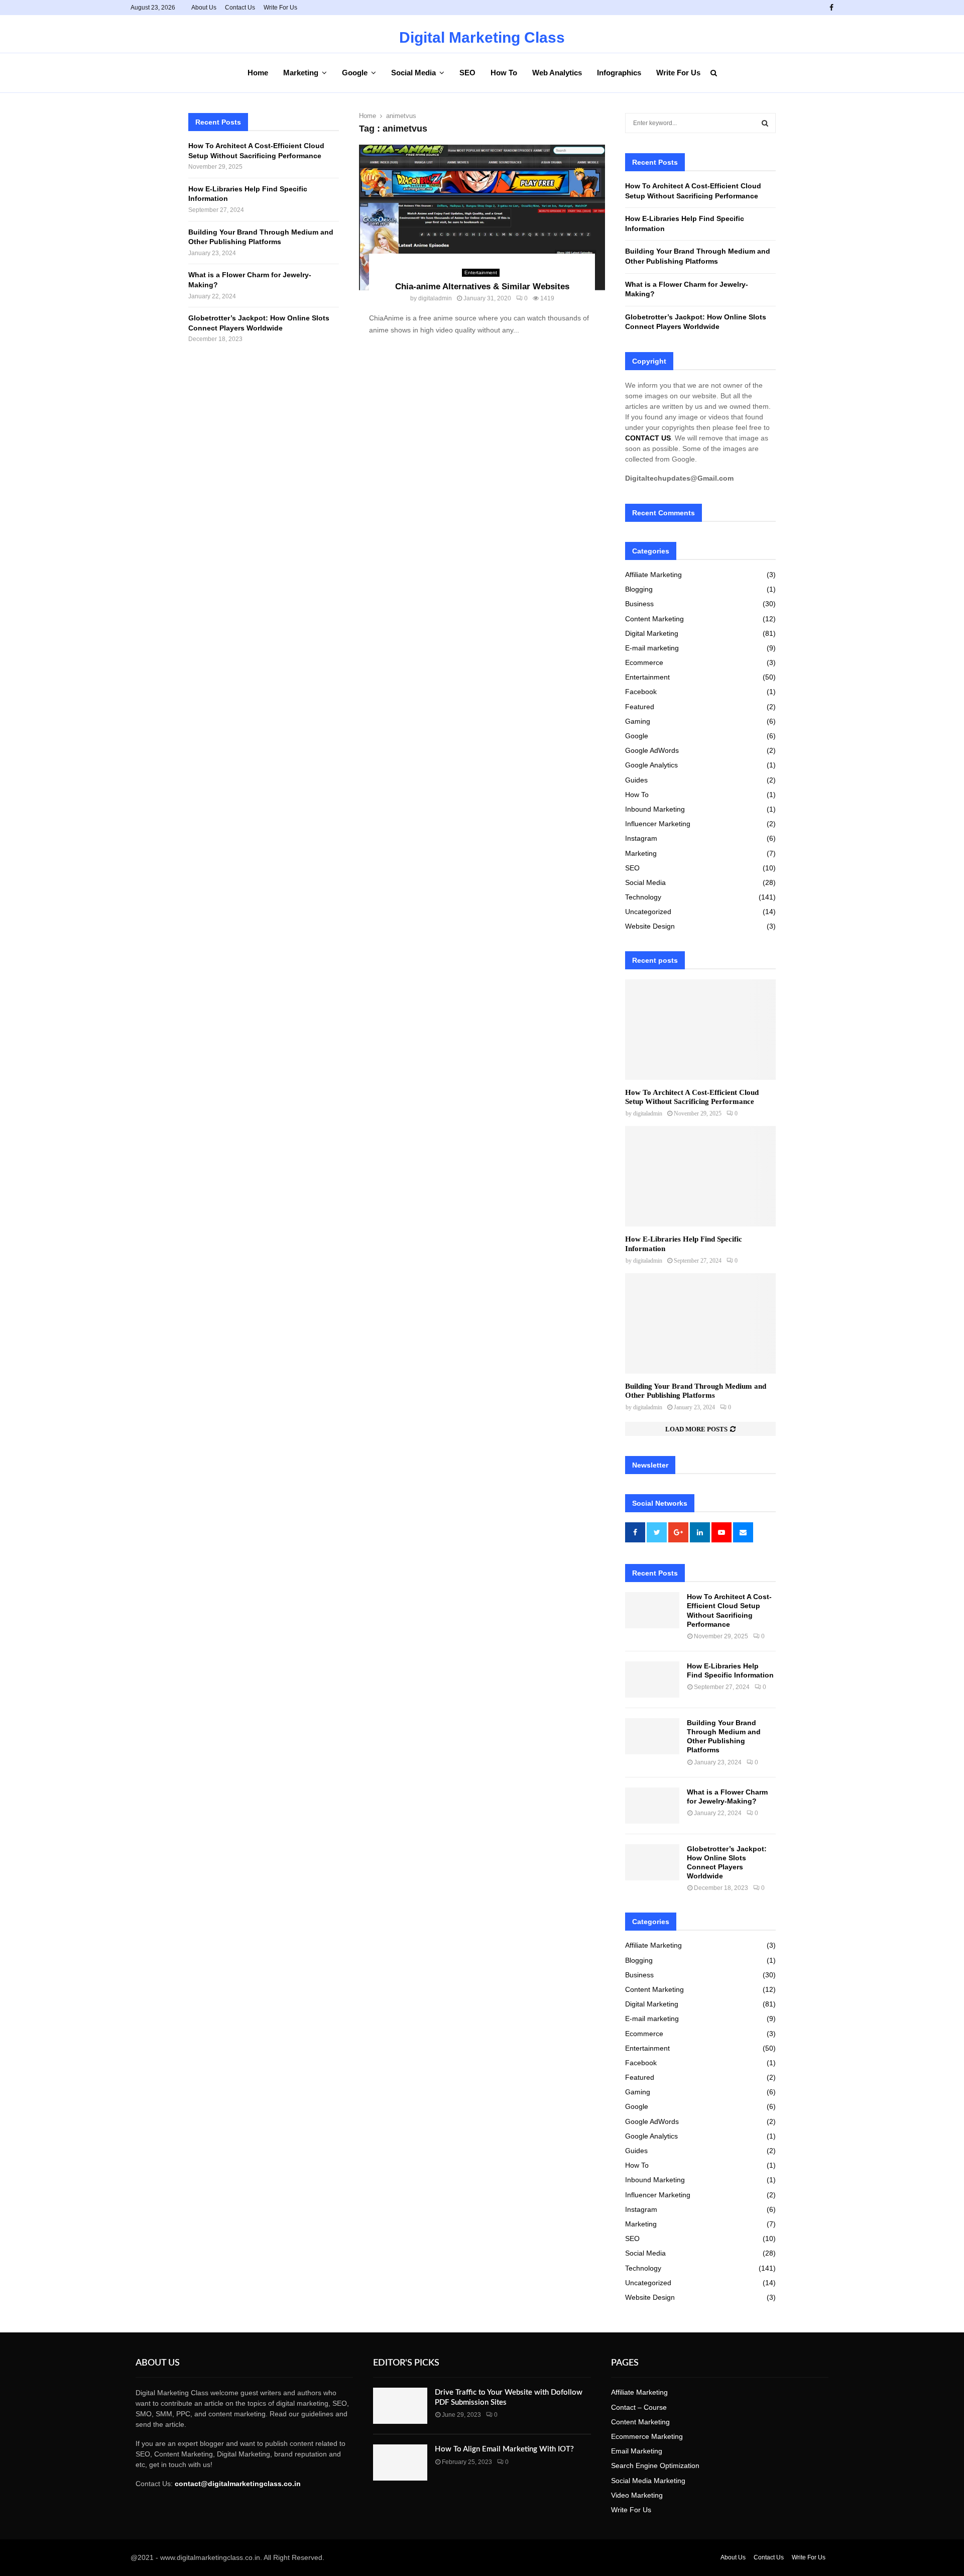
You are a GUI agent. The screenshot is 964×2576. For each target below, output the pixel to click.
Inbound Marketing (655, 809)
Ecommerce (644, 662)
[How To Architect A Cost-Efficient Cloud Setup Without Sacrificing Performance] (700, 1030)
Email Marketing (637, 2451)
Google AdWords (652, 750)
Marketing (301, 73)
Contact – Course (639, 2407)
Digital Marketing (652, 633)
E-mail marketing (652, 648)
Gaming (638, 721)
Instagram (641, 838)
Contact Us (240, 8)
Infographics (619, 73)
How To (504, 73)
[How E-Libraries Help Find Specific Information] (700, 1176)
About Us (204, 8)
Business (639, 604)
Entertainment (481, 272)
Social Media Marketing (648, 2481)
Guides (636, 780)
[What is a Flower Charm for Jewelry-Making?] (652, 1806)
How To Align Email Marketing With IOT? (504, 2449)
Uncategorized (648, 912)
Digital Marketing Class (482, 38)
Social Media (413, 73)
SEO (467, 73)
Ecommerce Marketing (647, 2436)
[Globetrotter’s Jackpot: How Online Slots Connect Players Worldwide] (652, 1862)
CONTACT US (648, 438)
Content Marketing (654, 619)
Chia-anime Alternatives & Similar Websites (482, 287)
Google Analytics (651, 765)
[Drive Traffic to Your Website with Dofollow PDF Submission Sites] (400, 2406)
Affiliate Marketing (653, 575)
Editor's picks (406, 2363)
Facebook (641, 692)
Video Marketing (637, 2495)
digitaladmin (435, 298)
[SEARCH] (765, 123)
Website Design (650, 926)
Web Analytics (557, 73)
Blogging (639, 589)
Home (258, 73)
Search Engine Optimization (655, 2466)
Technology (643, 897)
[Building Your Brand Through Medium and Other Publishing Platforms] (700, 1323)
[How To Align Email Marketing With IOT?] (400, 2462)
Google (355, 73)
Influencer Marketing (658, 824)
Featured (640, 707)
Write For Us (280, 8)
